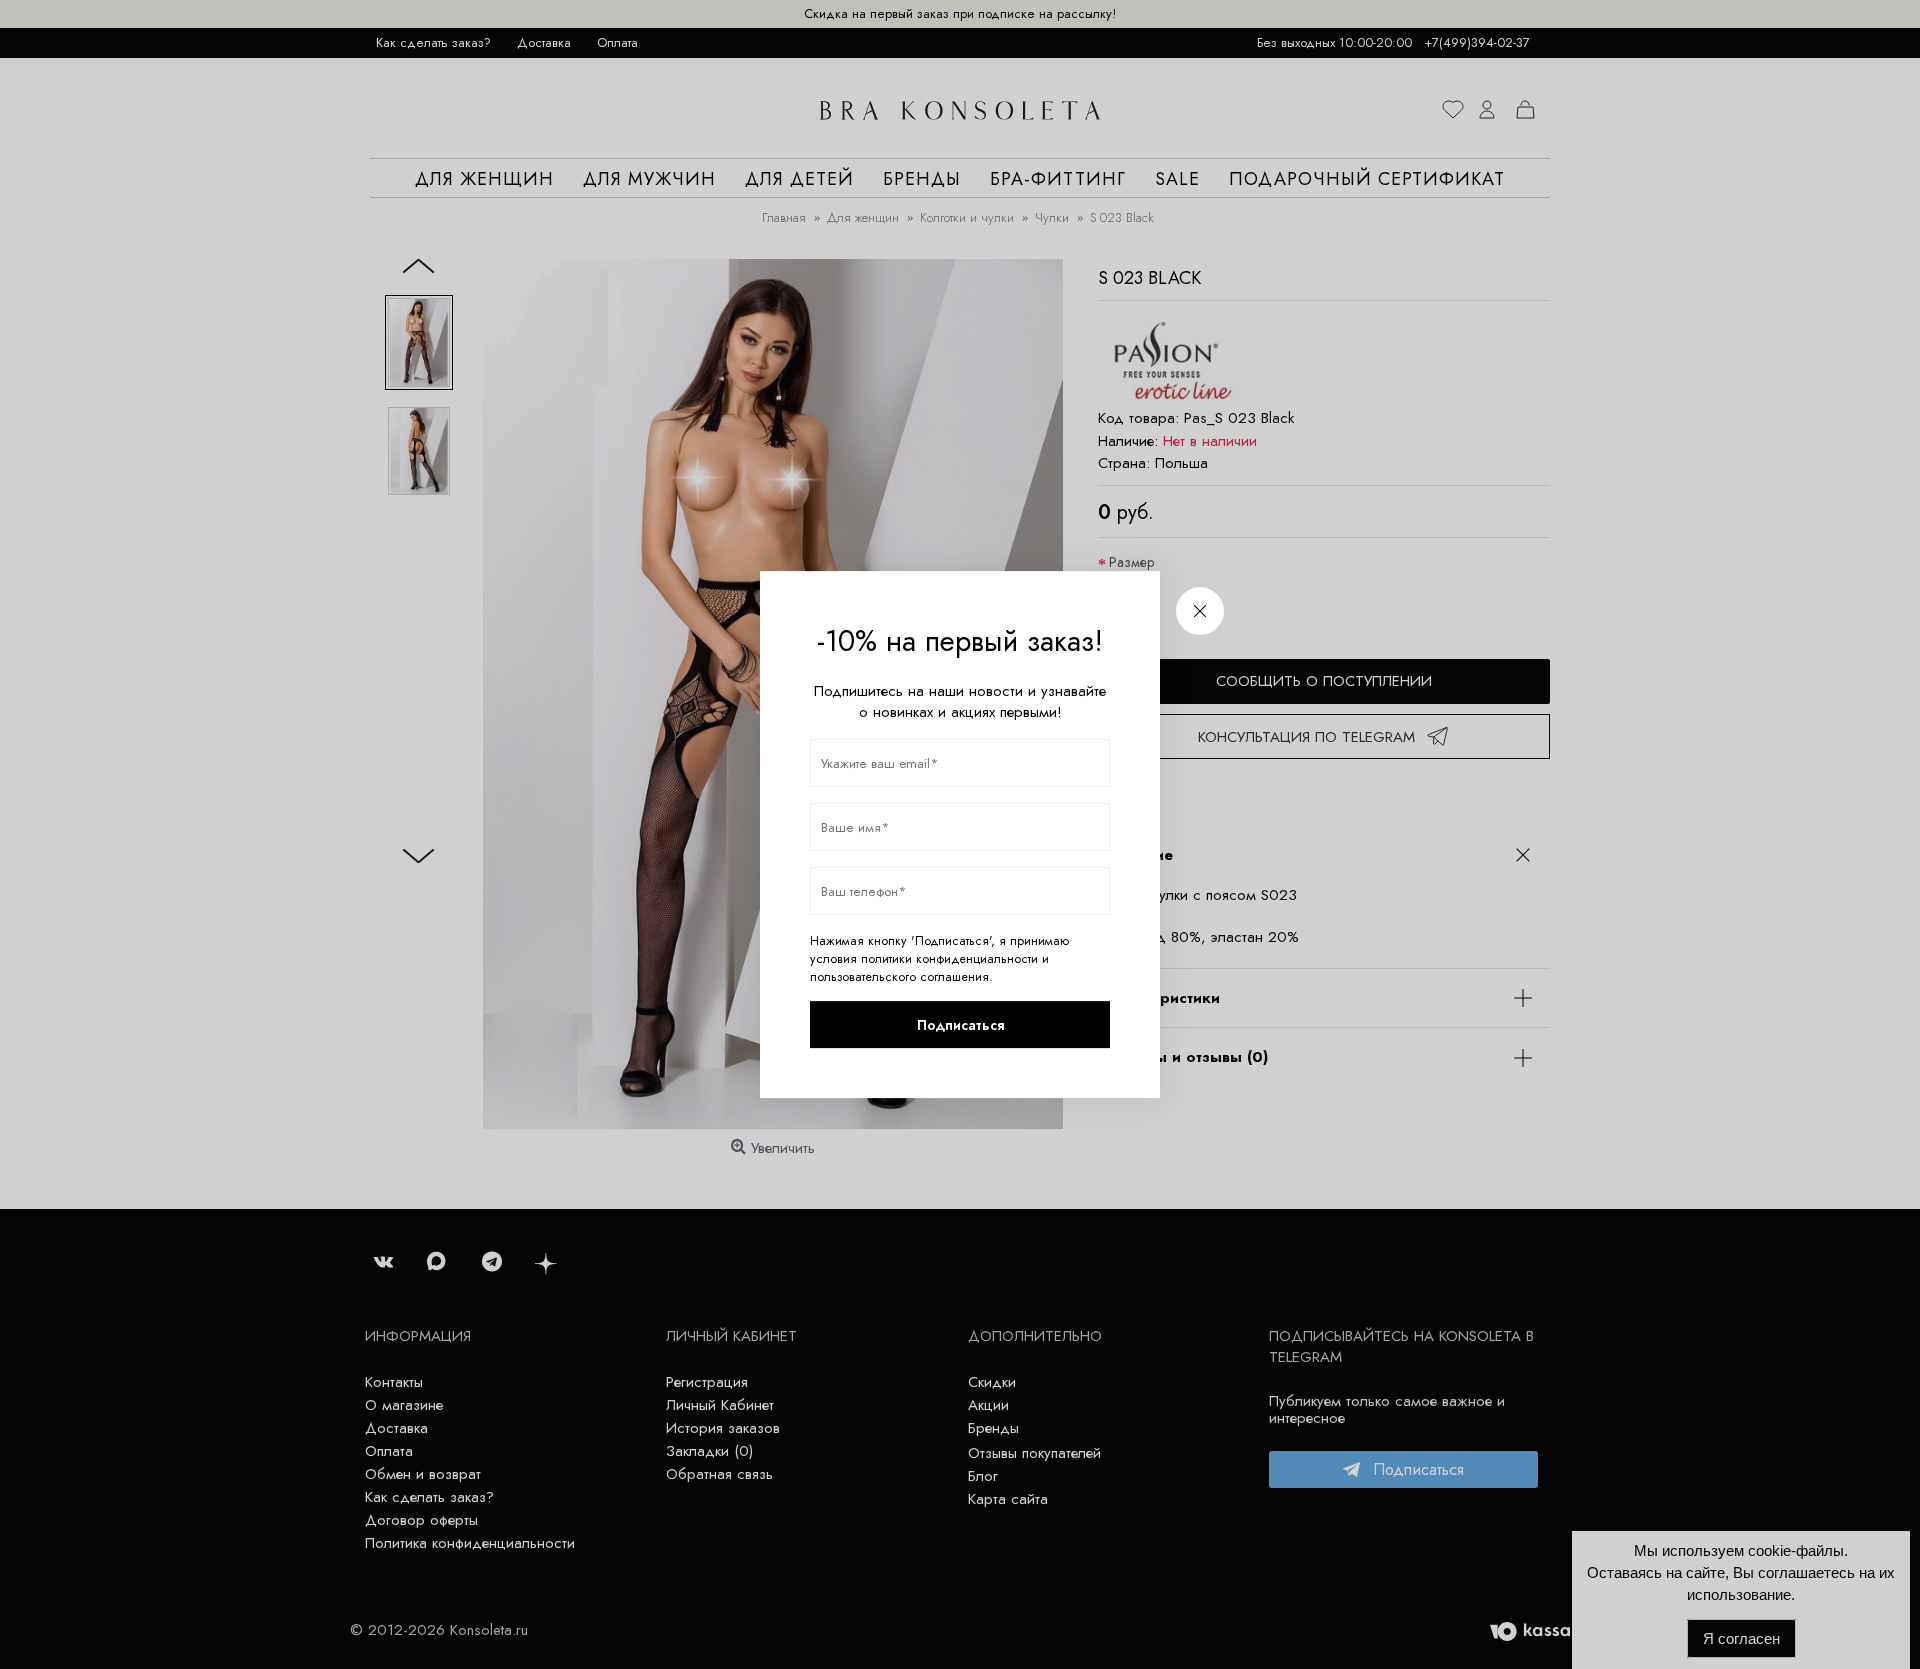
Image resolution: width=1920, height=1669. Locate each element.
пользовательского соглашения (899, 977)
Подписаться (960, 1025)
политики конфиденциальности (949, 959)
